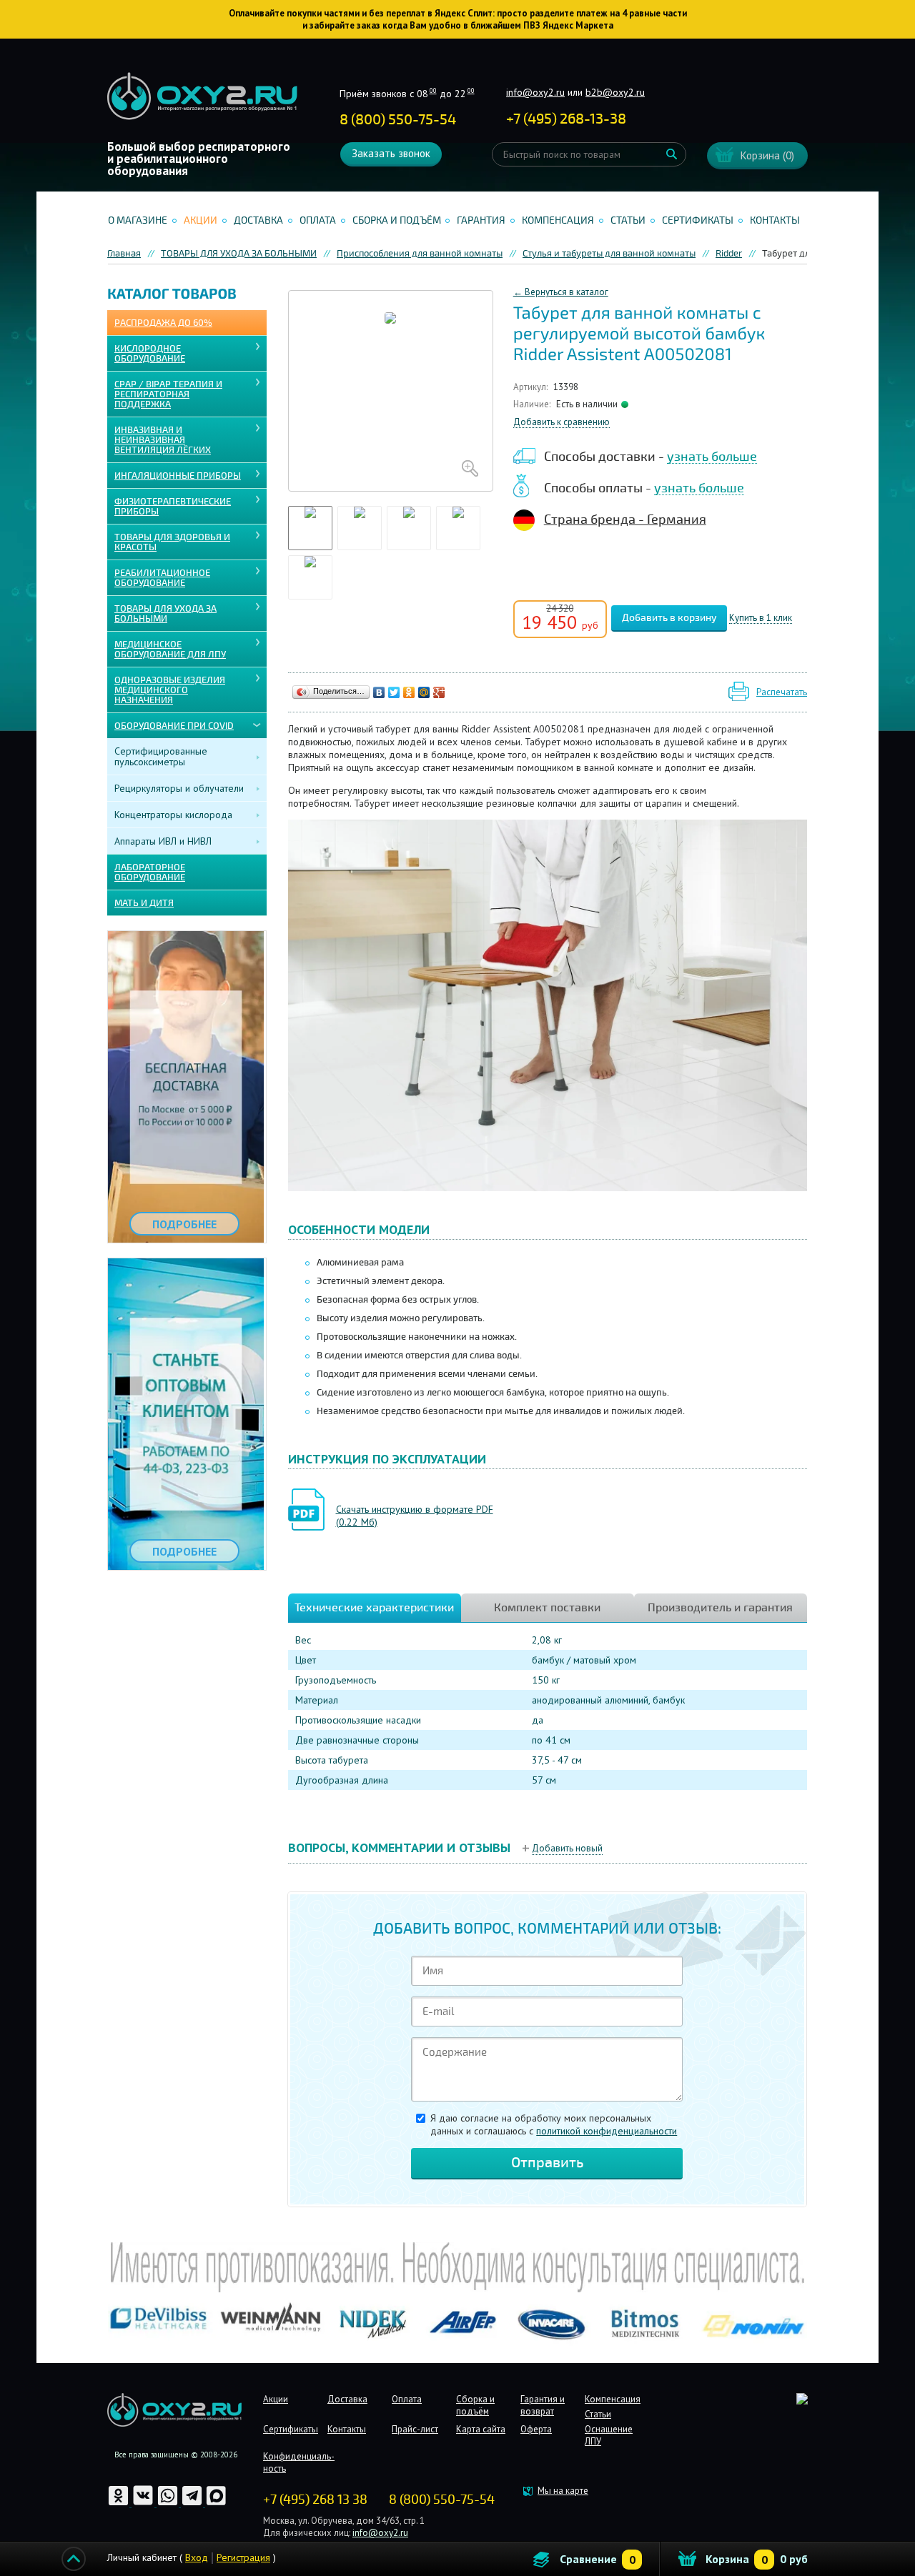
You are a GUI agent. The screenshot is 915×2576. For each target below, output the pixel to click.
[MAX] (216, 2503)
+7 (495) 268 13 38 (315, 2500)
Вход (197, 2557)
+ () (566, 119)
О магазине (138, 220)
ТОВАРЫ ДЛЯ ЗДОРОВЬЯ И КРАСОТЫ (172, 542)
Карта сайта (481, 2429)
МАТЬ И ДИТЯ (144, 903)
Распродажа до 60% (163, 323)
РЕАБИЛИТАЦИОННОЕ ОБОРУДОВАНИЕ (162, 578)
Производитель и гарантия (720, 1608)
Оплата (318, 220)
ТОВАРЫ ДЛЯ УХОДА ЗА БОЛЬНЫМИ (165, 614)
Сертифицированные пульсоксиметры (161, 756)
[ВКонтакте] (379, 692)
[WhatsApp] (169, 2503)
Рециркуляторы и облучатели (179, 788)
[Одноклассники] (409, 692)
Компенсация (558, 220)
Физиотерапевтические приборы (173, 507)
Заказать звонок (391, 153)
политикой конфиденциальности (607, 2131)
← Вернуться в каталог (561, 292)
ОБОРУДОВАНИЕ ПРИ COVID (174, 726)
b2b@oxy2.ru (615, 92)
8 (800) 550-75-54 (398, 120)
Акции (201, 220)
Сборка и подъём (397, 220)
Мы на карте (563, 2491)
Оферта (536, 2429)
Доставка (258, 220)
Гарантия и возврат (543, 2405)
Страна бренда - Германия (625, 519)
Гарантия (481, 220)
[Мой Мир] (424, 692)
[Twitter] (394, 692)
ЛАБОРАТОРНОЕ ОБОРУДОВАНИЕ (150, 872)
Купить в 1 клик (761, 618)
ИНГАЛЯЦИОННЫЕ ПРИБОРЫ (178, 476)
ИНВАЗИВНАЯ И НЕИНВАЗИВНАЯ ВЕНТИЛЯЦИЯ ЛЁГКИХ (163, 440)
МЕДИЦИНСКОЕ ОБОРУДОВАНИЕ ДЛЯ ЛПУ (170, 650)
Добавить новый (567, 1848)
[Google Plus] (439, 692)
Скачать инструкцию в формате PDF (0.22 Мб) (415, 1516)
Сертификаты (698, 220)
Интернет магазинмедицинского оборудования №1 (202, 96)
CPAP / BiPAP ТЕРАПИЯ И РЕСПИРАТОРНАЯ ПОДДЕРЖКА (168, 394)
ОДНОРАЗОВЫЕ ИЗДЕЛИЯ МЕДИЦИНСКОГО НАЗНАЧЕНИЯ (170, 690)
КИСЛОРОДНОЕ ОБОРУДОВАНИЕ (150, 354)
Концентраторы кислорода (173, 815)
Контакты (775, 220)
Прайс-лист (415, 2429)
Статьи (628, 220)
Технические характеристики (374, 1608)
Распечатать (782, 692)
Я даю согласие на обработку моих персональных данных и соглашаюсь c (554, 2124)
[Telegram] (193, 2503)
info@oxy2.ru (535, 92)
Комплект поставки (547, 1608)
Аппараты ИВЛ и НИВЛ (163, 841)
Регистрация (243, 2557)
